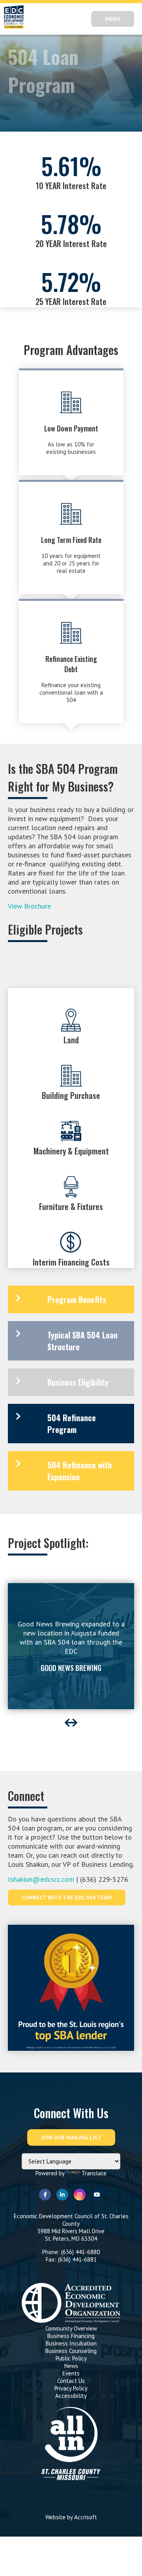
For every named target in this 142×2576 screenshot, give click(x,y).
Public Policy (71, 2358)
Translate (94, 2173)
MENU (113, 19)
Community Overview (71, 2328)
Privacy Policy (71, 2388)
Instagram (80, 2195)
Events (71, 2373)
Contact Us (71, 2381)
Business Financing (71, 2336)
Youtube (97, 2195)
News (71, 2366)
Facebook (45, 2195)
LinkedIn (62, 2195)
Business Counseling (71, 2351)
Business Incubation (71, 2343)
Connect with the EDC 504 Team (67, 1898)
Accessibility (71, 2396)
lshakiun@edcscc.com (41, 1879)
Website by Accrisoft (71, 2517)
